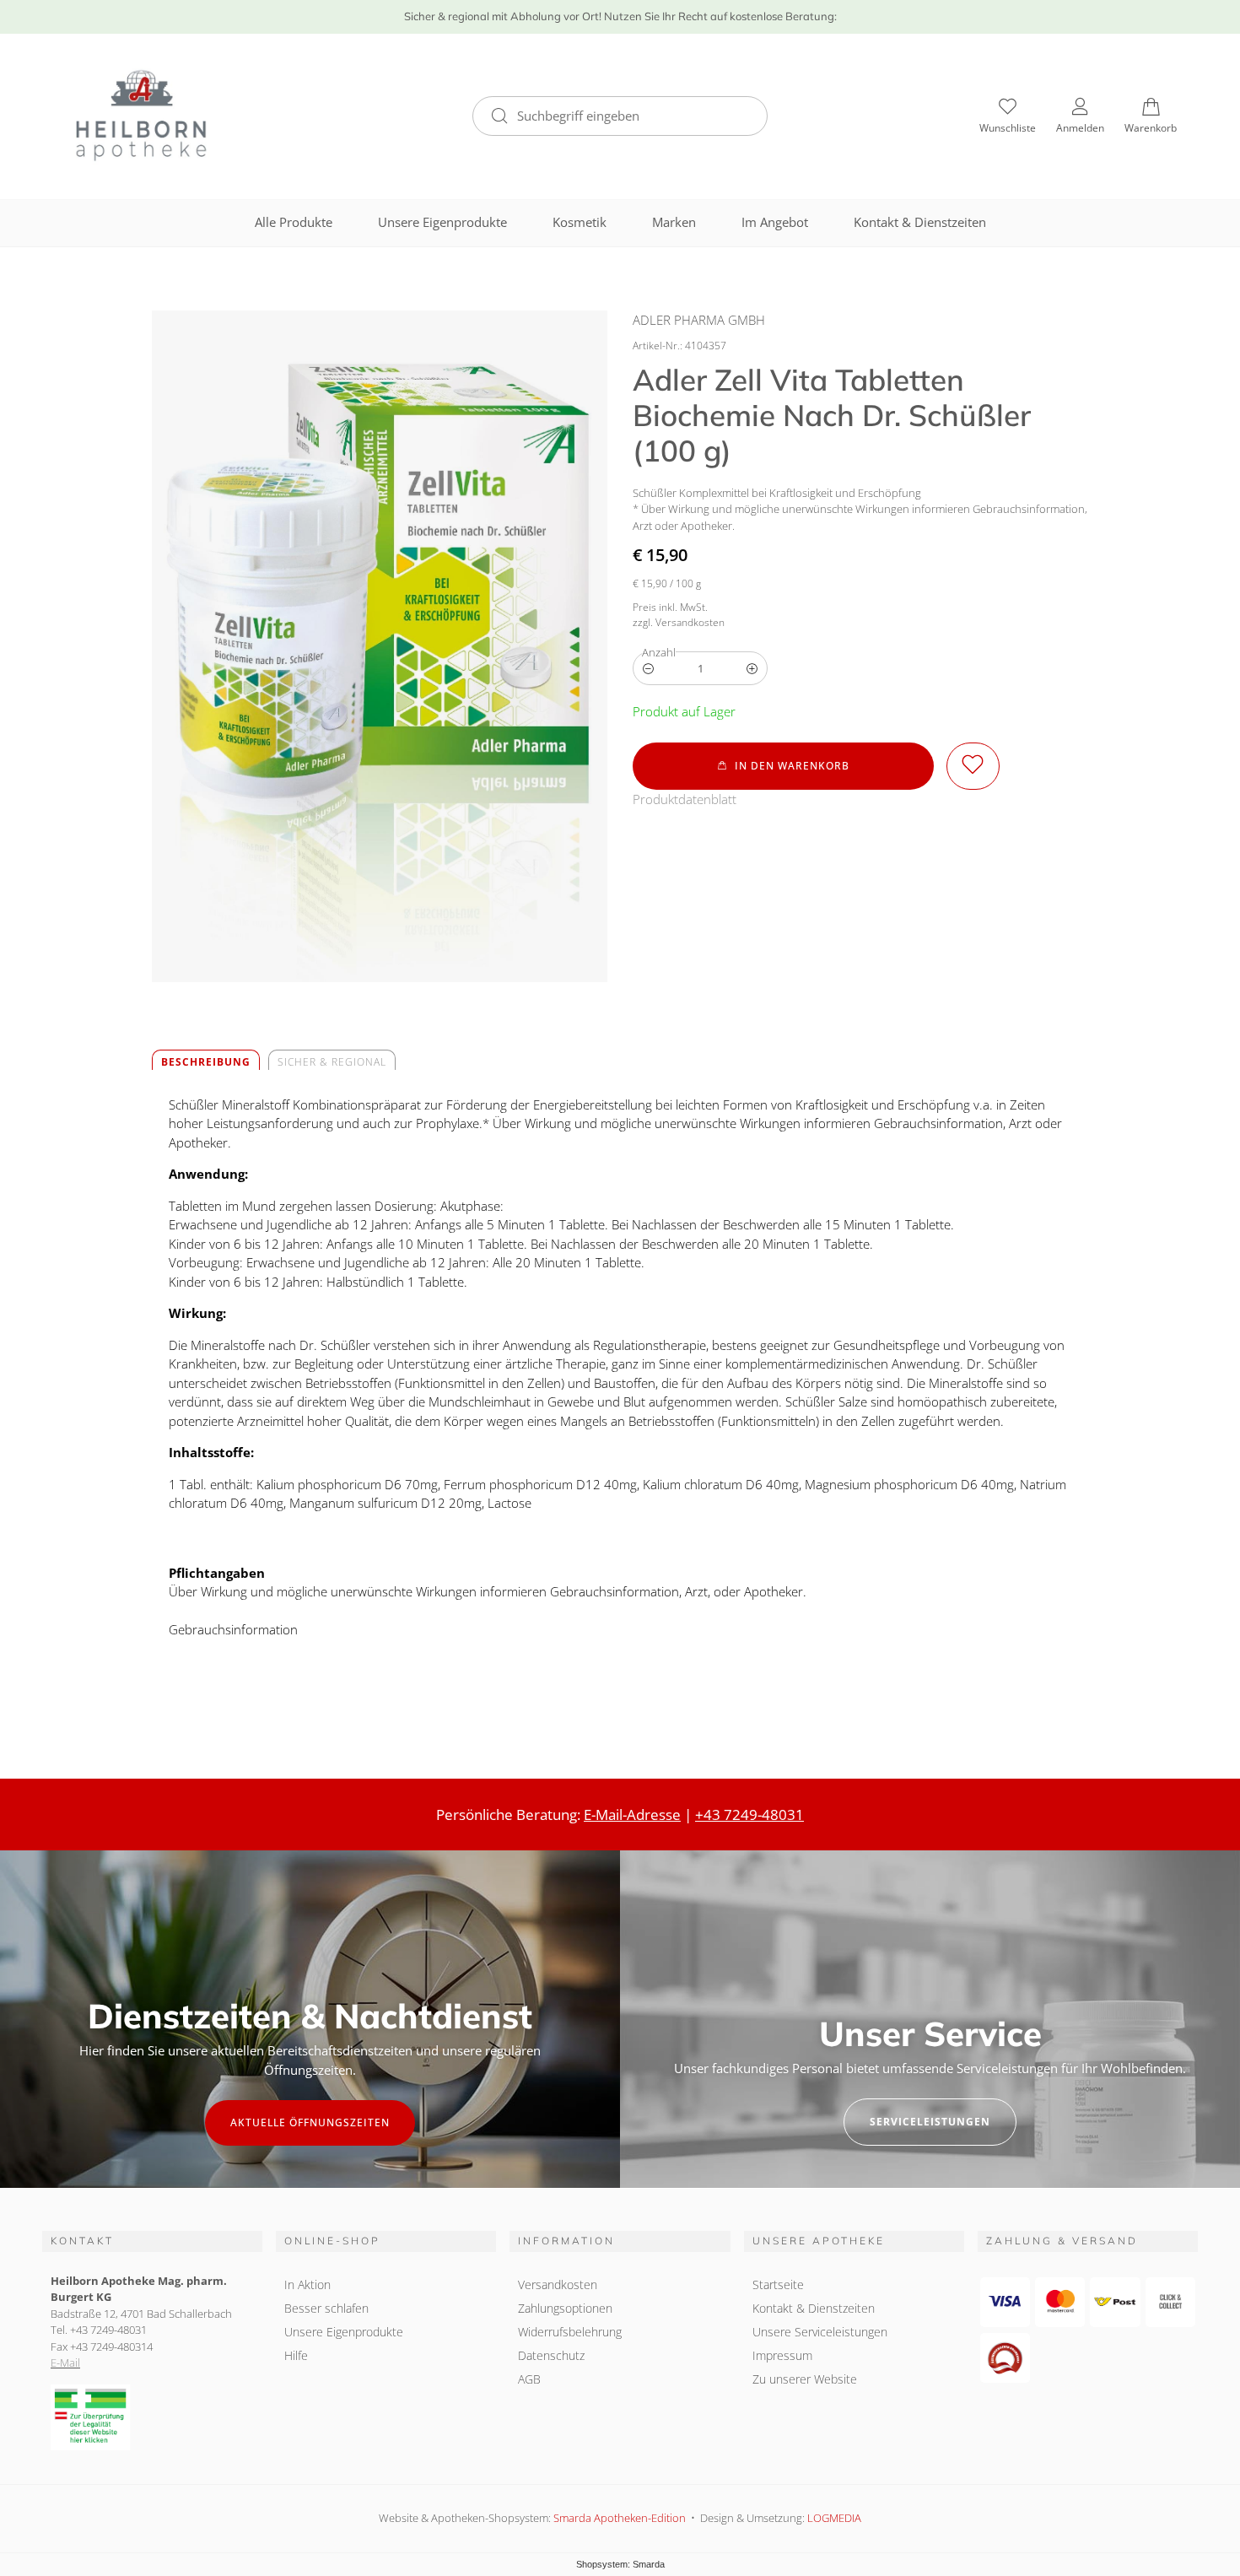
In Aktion (307, 2284)
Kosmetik (580, 222)
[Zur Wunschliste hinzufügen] (973, 766)
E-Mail (65, 2363)
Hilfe (296, 2355)
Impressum (782, 2355)
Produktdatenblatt (685, 799)
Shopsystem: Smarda (620, 2565)
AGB (529, 2379)
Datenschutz (551, 2355)
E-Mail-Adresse (632, 1815)
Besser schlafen (326, 2308)
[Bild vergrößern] (380, 646)
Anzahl (659, 652)
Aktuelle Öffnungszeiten (310, 2122)
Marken (674, 222)
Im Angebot (775, 222)
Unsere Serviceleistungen (820, 2332)
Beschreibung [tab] (206, 1062)
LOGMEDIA (834, 2518)
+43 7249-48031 (749, 1815)
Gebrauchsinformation (233, 1629)
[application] (783, 766)
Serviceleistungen (930, 2122)
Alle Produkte (294, 222)
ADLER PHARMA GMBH (699, 320)
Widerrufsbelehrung (570, 2332)
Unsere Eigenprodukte (442, 222)
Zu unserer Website (805, 2381)
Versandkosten (558, 2284)
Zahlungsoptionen (565, 2308)
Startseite (778, 2284)
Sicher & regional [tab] (332, 1062)
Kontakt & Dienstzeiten (920, 222)
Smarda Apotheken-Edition (620, 2518)
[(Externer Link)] (152, 2418)
